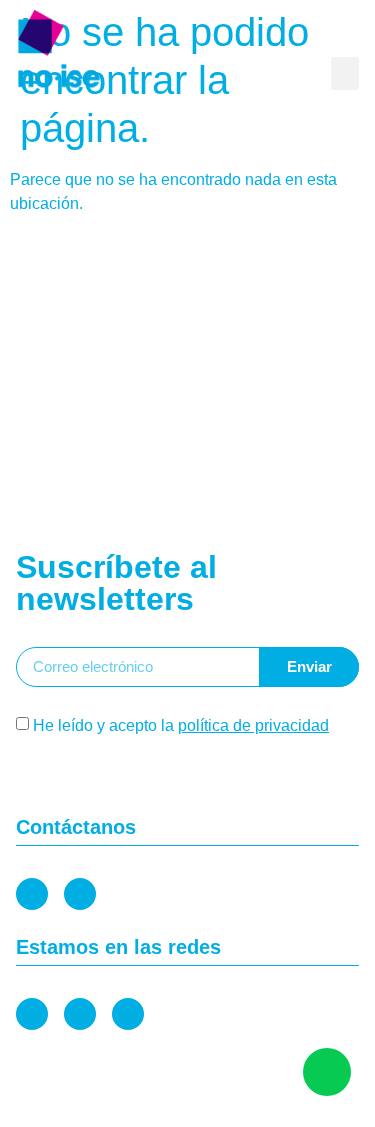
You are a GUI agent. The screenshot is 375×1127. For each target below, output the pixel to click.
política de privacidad (253, 725)
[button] (345, 73)
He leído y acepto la (181, 725)
